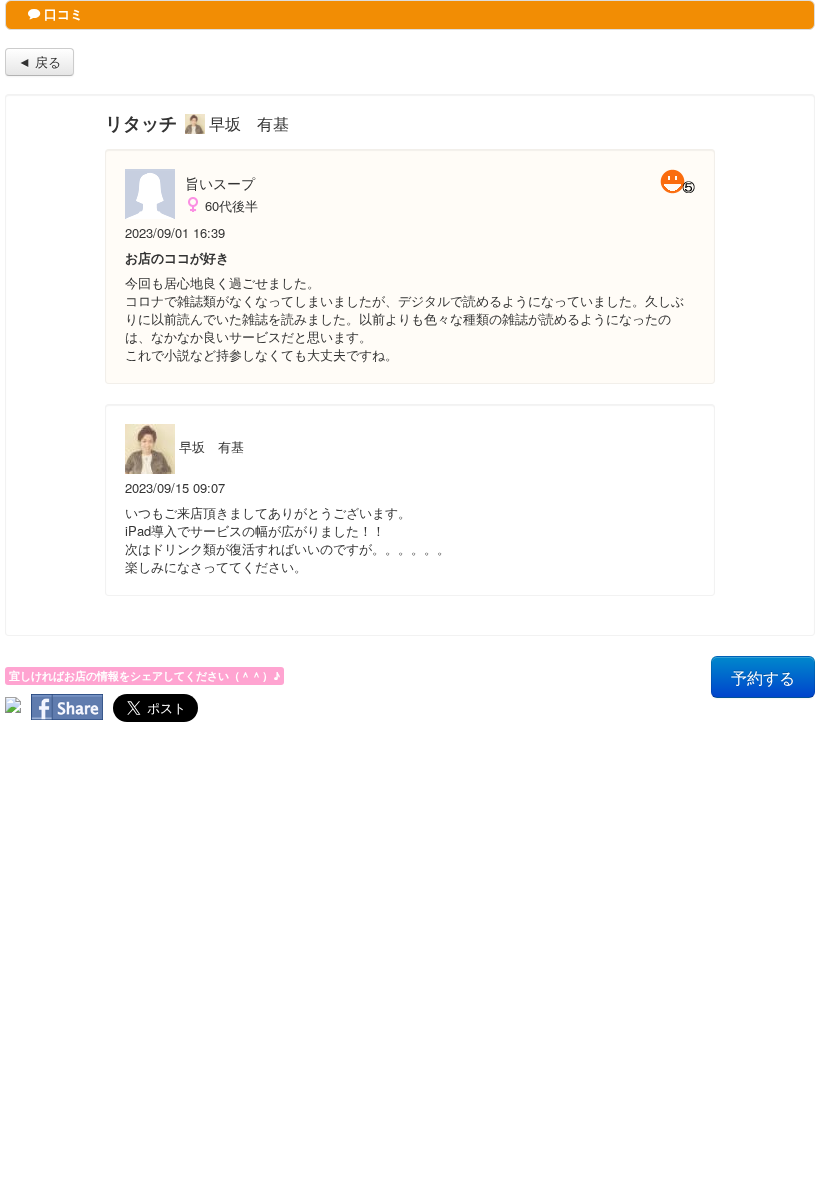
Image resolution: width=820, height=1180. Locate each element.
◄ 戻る (39, 61)
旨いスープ (220, 183)
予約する (763, 677)
